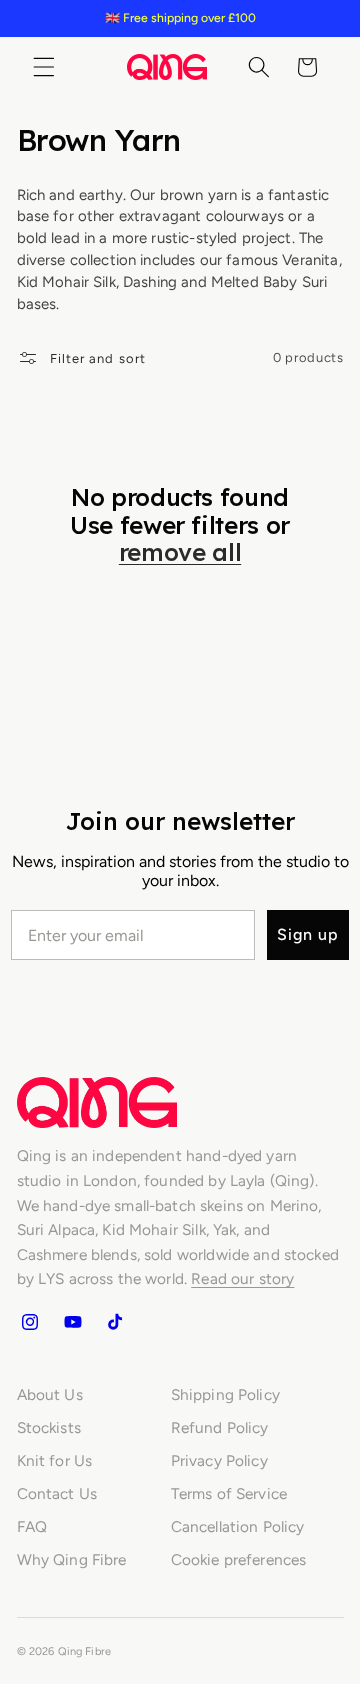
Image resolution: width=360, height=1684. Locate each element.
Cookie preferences (239, 1559)
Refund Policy (220, 1427)
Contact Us (57, 1493)
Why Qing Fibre (72, 1559)
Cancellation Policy (238, 1526)
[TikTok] (115, 1322)
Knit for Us (55, 1460)
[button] (44, 67)
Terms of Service (229, 1493)
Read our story (242, 1278)
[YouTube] (72, 1322)
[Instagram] (30, 1322)
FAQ (32, 1526)
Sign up (308, 934)
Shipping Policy (225, 1394)
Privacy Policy (219, 1460)
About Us (50, 1394)
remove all (180, 553)
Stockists (49, 1427)
